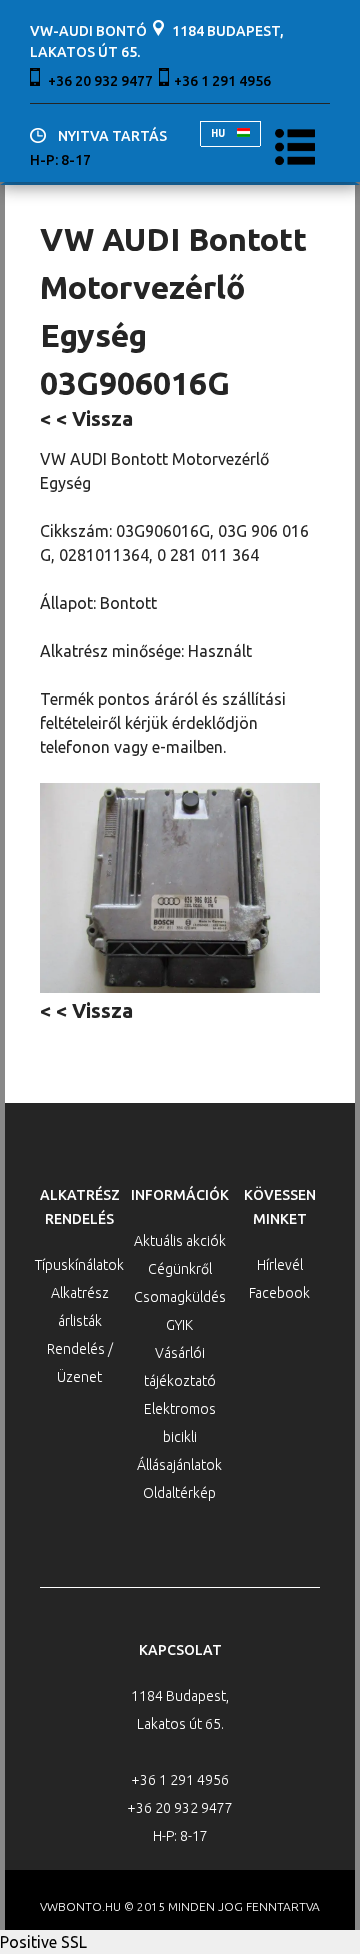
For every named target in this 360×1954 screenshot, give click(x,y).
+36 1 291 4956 (222, 81)
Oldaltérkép (179, 1493)
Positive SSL (43, 1942)
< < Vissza (86, 418)
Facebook (279, 1293)
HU (219, 133)
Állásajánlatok (179, 1465)
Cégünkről (180, 1269)
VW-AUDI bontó (88, 31)
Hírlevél (280, 1265)
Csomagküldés (180, 1297)
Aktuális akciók (180, 1241)
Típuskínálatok (79, 1265)
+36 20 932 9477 (100, 81)
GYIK (179, 1325)
